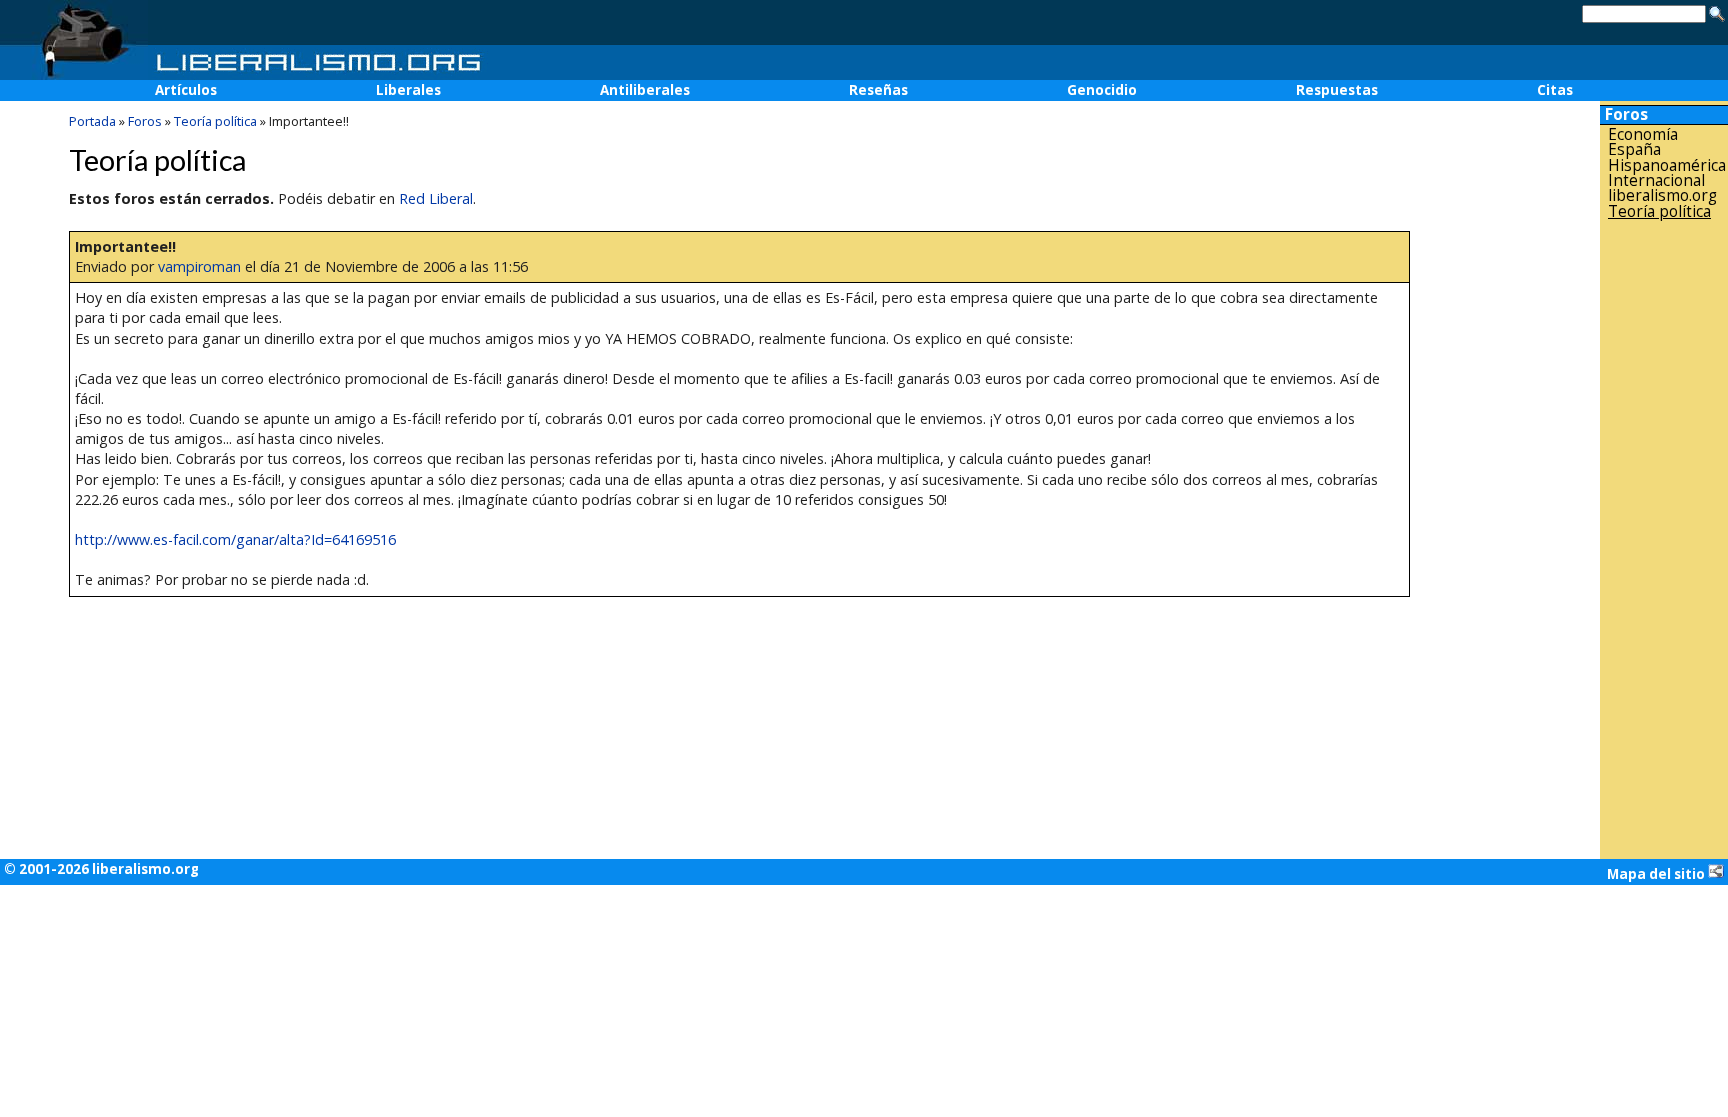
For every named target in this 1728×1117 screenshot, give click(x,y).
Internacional (1656, 180)
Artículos (186, 90)
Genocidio (1102, 90)
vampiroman (199, 266)
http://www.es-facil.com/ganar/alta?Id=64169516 (235, 539)
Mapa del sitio (1657, 874)
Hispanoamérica (1667, 165)
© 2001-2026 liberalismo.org (101, 869)
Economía (1643, 134)
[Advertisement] (1664, 539)
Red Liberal (436, 198)
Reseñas (878, 90)
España (1634, 149)
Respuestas (1337, 90)
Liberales (408, 90)
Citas (1555, 90)
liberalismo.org (1662, 195)
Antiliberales (645, 90)
